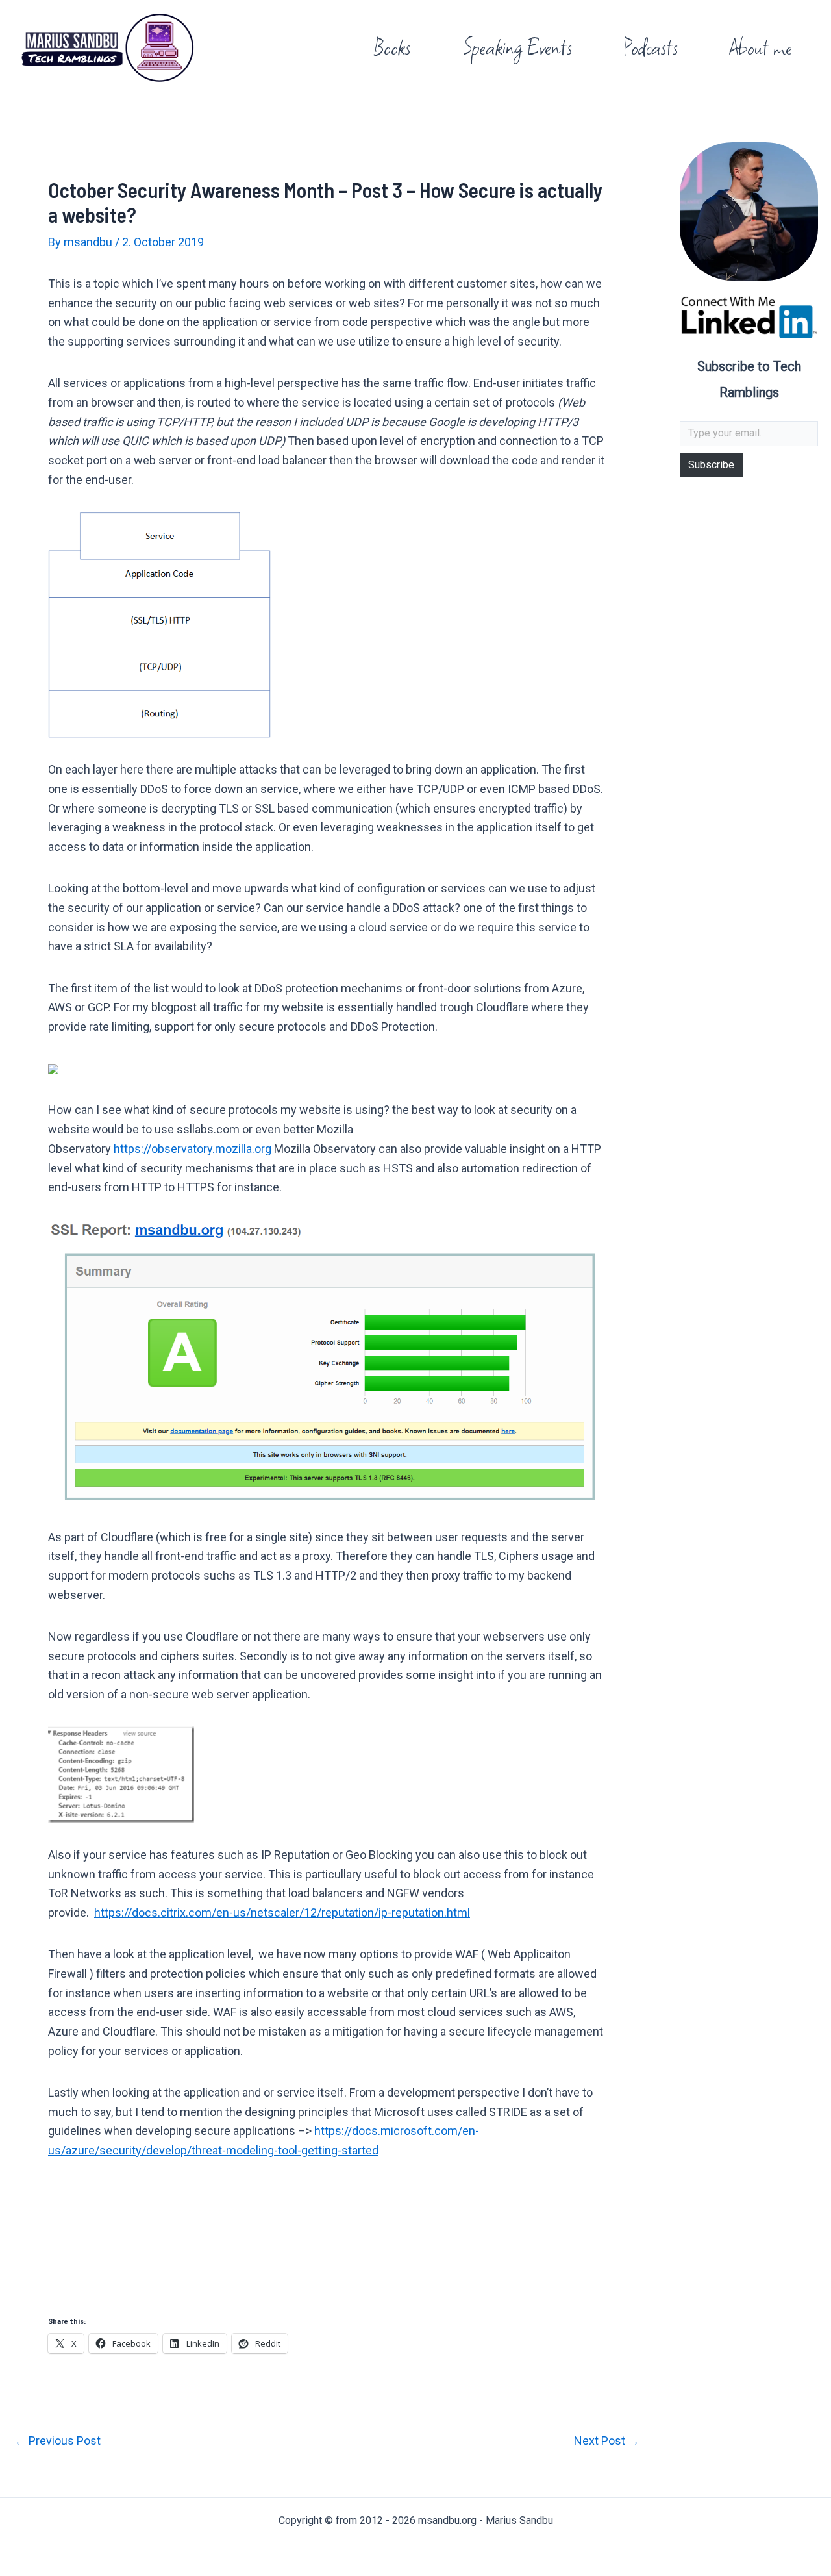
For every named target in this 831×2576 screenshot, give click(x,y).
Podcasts (651, 47)
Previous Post (57, 2441)
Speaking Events (517, 47)
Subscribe (711, 465)
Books (392, 47)
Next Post (607, 2441)
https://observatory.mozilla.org (192, 1149)
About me (761, 47)
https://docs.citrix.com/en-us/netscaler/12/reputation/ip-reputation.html (282, 1913)
